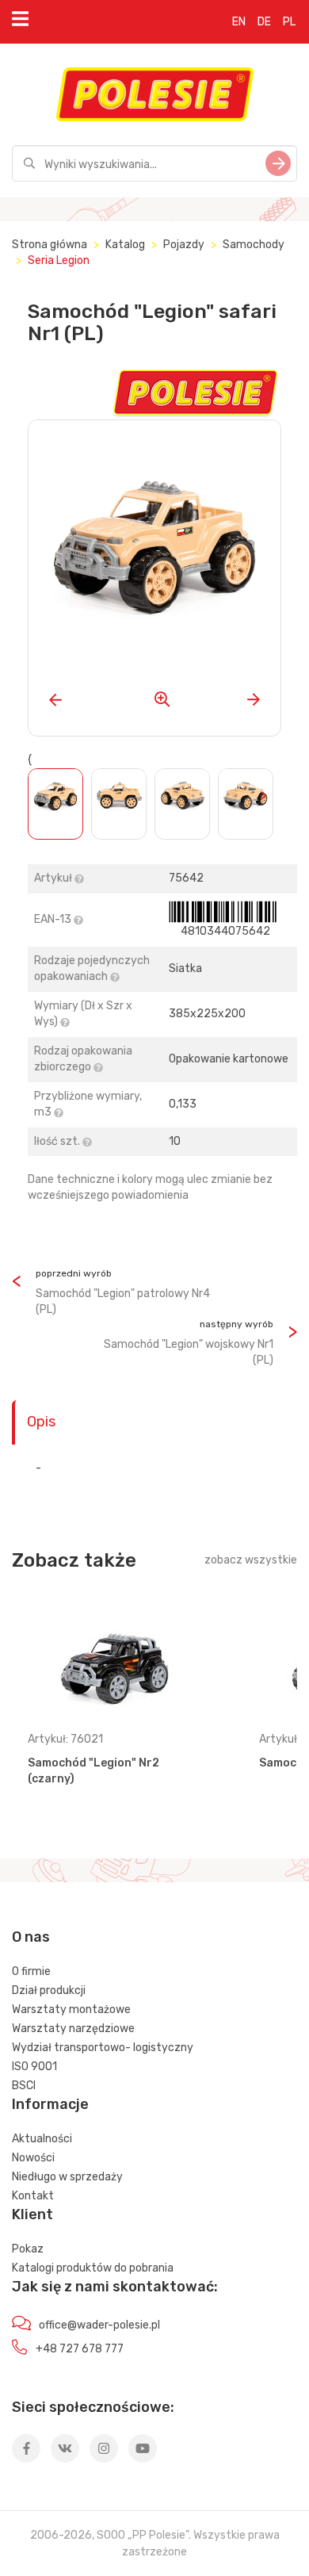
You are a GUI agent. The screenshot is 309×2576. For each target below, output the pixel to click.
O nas (31, 1937)
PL (289, 22)
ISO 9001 (34, 2067)
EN (239, 22)
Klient (32, 2214)
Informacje (50, 2104)
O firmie (31, 1971)
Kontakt (33, 2196)
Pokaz (28, 2249)
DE (264, 22)
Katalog (125, 245)
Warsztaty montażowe (71, 2010)
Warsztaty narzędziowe (73, 2029)
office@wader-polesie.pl (99, 2325)
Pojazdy (184, 245)
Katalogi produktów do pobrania (93, 2268)
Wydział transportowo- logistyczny (103, 2048)
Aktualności (42, 2139)
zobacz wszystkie (251, 1560)
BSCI (24, 2086)
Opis (41, 1422)
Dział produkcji (49, 1990)
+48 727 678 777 (80, 2349)
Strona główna (50, 245)
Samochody (254, 245)
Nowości (33, 2158)
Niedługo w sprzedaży (67, 2177)
